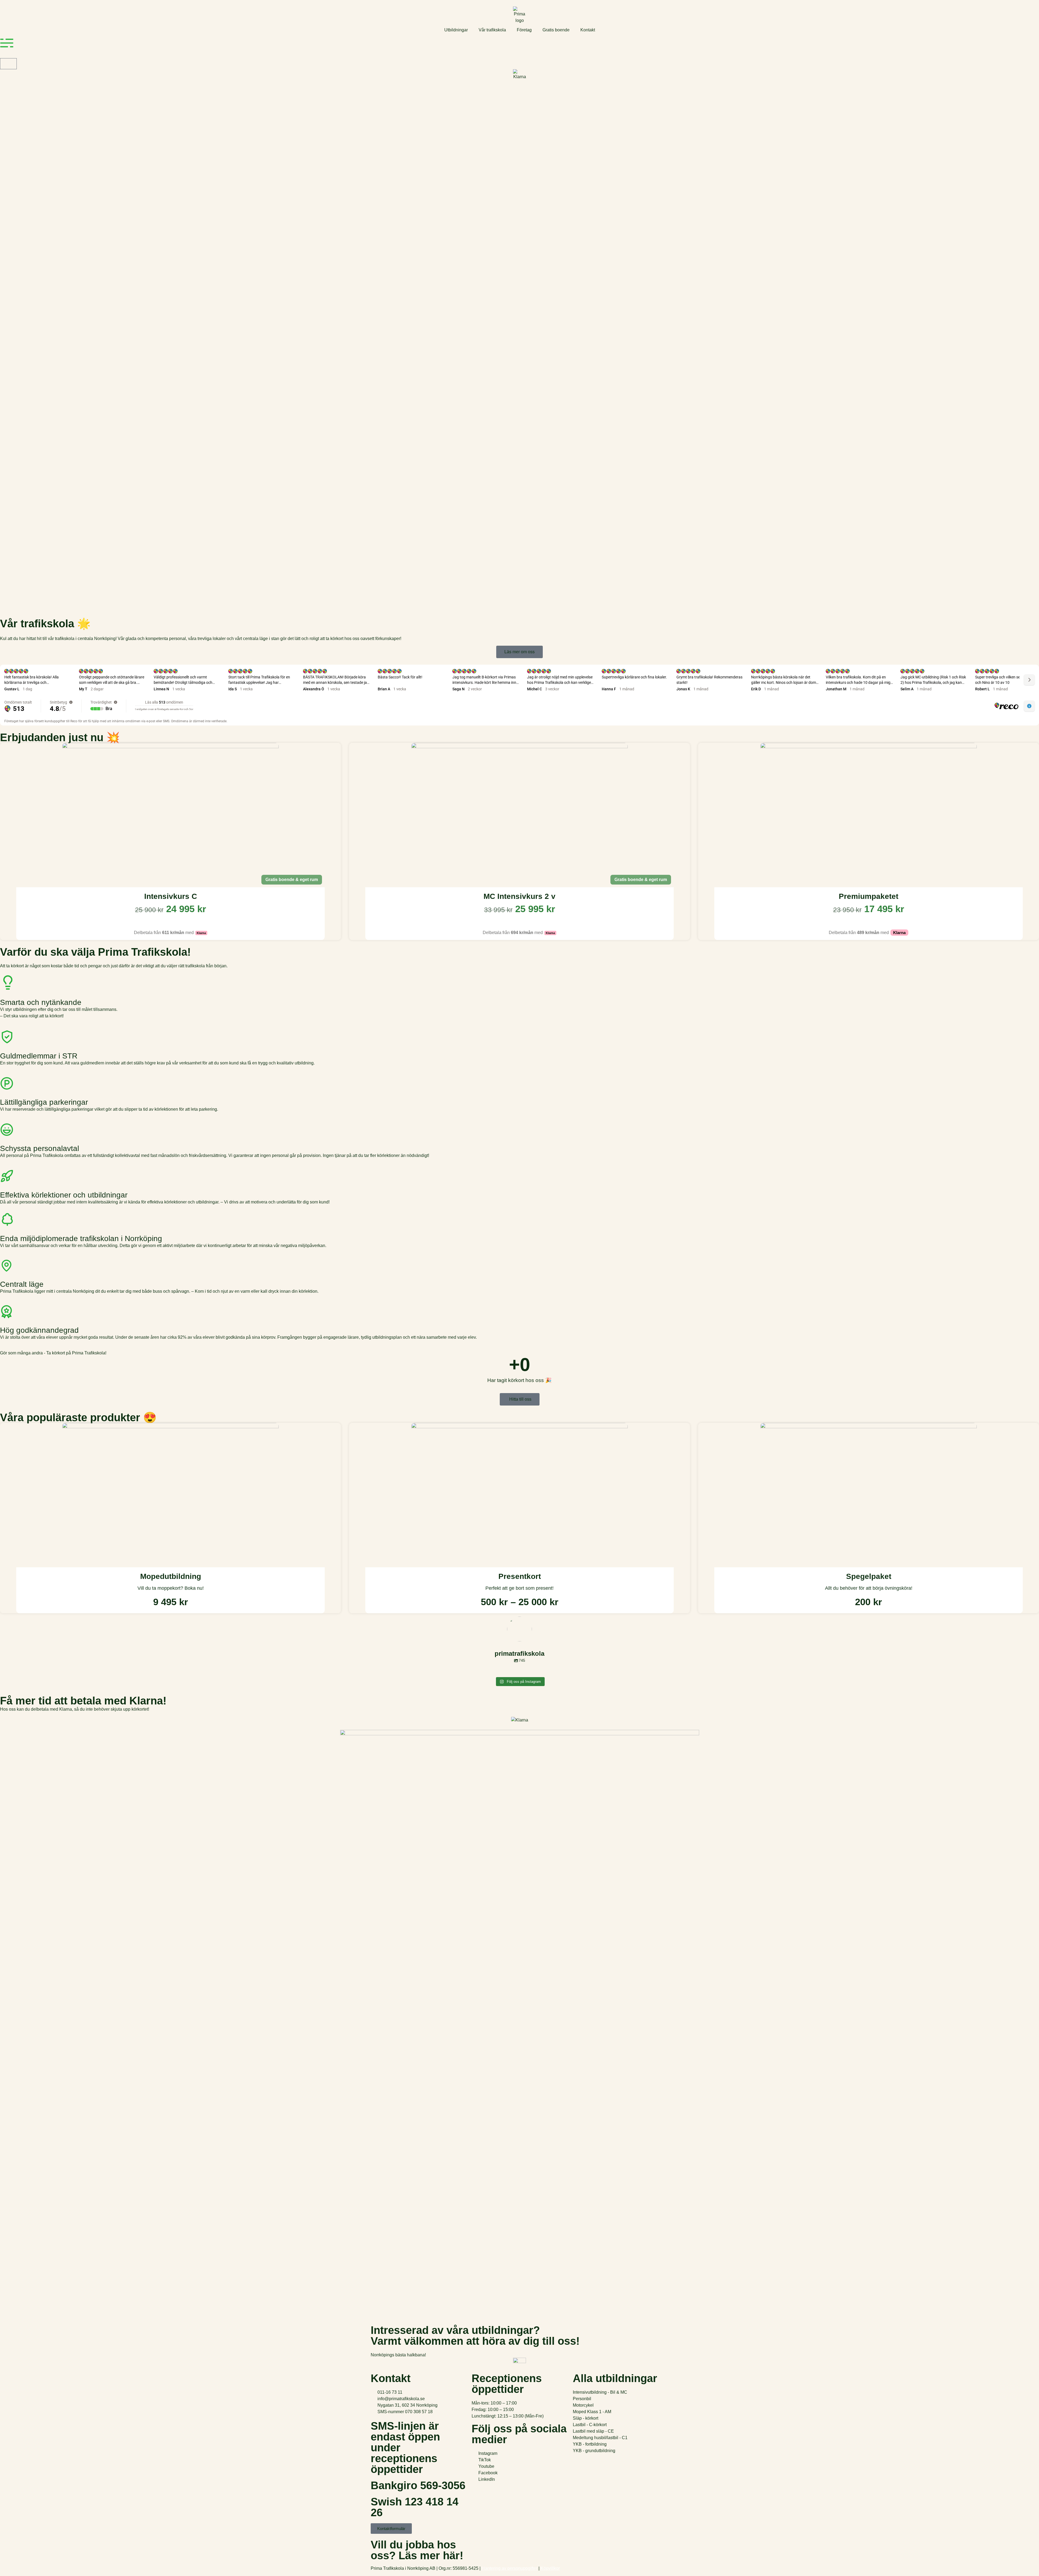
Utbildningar (456, 30)
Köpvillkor (550, 2568)
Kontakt (588, 30)
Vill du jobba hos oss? (417, 2550)
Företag (524, 30)
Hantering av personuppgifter (509, 2568)
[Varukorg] (8, 64)
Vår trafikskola (492, 30)
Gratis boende (556, 30)
